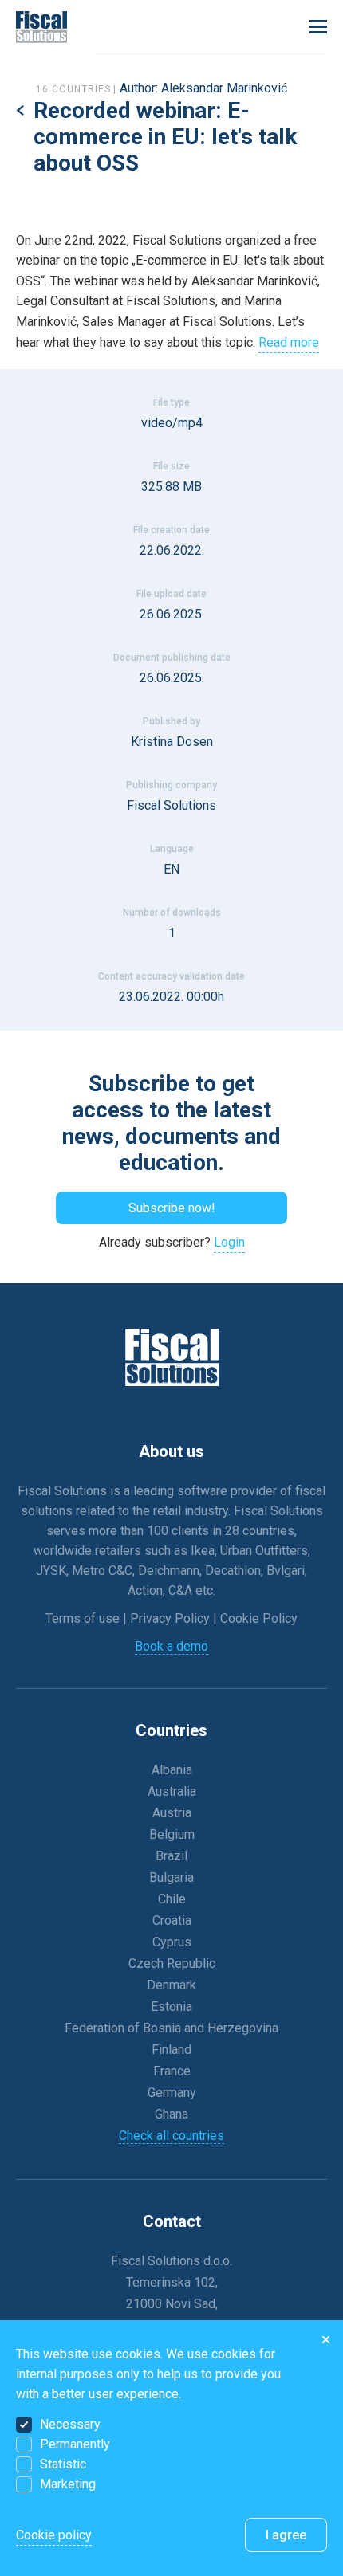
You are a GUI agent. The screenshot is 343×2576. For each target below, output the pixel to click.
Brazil (171, 1856)
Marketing (68, 2484)
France (172, 2071)
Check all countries (171, 2136)
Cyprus (172, 1942)
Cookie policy (54, 2535)
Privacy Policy (171, 1618)
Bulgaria (171, 1877)
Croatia (172, 1920)
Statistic (63, 2464)
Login (229, 1242)
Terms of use (84, 1618)
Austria (172, 1813)
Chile (172, 1899)
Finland (171, 2050)
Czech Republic (172, 1963)
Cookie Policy (259, 1618)
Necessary (70, 2424)
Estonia (171, 2007)
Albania (172, 1770)
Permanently (75, 2444)
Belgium (172, 1834)
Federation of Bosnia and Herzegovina (171, 2028)
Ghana (171, 2114)
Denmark (171, 1985)
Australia (172, 1791)
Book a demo (171, 1646)
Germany (172, 2093)
